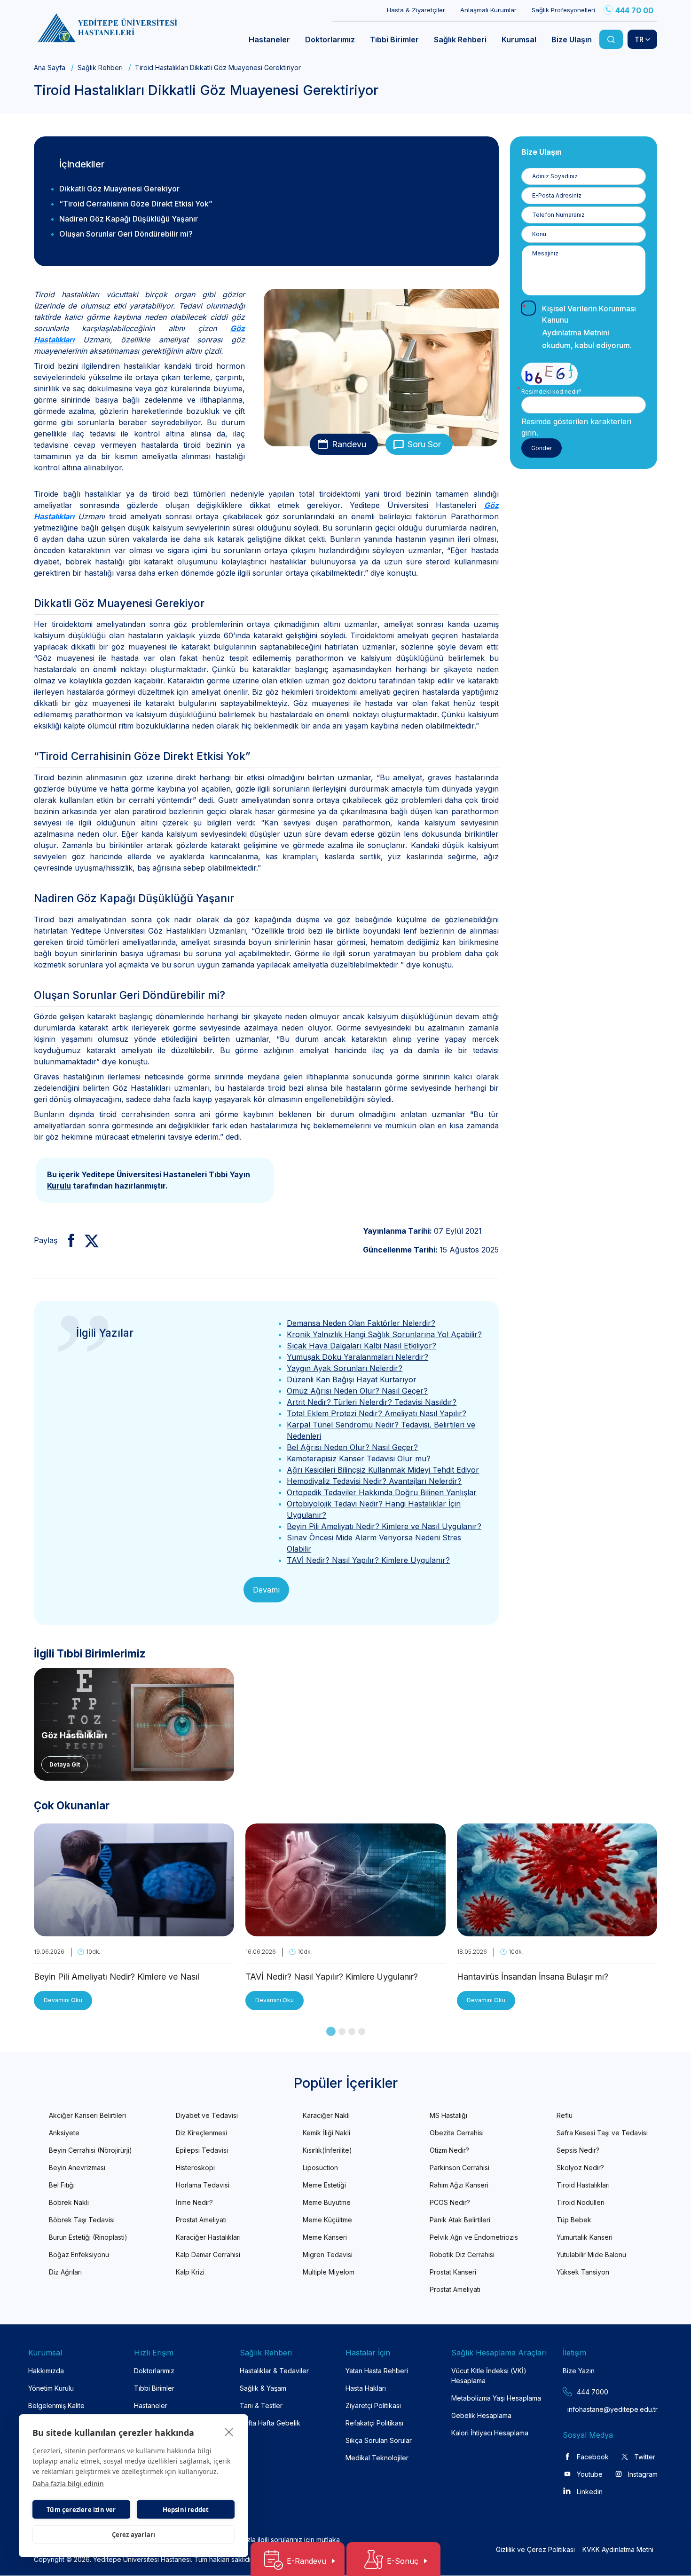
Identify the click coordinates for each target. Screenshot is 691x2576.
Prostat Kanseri (453, 2272)
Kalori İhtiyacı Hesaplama (490, 2433)
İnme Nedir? (194, 2202)
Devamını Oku (63, 2000)
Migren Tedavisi (328, 2255)
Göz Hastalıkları (74, 1735)
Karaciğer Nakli (326, 2115)
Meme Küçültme (327, 2220)
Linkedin (590, 2492)
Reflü (565, 2115)
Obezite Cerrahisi (457, 2133)
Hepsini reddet (186, 2510)
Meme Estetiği (324, 2185)
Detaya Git (65, 1764)
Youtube (590, 2474)
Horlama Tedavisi (203, 2185)
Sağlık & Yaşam (263, 2388)
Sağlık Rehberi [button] (460, 40)
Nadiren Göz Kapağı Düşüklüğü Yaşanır (129, 219)
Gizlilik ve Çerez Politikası (535, 2549)
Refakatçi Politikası (374, 2423)
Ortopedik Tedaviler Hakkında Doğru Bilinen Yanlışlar (382, 1492)
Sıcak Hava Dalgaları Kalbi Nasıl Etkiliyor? (361, 1346)
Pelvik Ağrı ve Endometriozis (474, 2237)
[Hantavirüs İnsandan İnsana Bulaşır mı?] (557, 1931)
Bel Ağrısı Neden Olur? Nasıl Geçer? (352, 1447)
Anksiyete (64, 2133)
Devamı (266, 1590)
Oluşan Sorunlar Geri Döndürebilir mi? (126, 234)
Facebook (593, 2457)
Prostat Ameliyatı (201, 2220)
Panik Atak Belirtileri (460, 2220)
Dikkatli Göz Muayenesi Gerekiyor (119, 189)
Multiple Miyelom (329, 2272)
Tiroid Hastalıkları (583, 2185)
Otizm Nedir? (449, 2150)
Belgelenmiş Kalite (56, 2406)
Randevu (349, 444)
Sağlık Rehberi (100, 67)
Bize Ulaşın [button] (572, 40)
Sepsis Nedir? (578, 2150)
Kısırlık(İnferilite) (327, 2150)
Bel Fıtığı (62, 2185)
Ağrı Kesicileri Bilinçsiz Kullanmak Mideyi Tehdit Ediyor (383, 1470)
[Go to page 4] (362, 2032)
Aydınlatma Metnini (576, 333)
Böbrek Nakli (69, 2202)
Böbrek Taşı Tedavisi (82, 2220)
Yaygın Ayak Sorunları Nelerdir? (345, 1368)
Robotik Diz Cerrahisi (462, 2255)
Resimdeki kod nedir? (551, 392)
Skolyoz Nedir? (580, 2168)
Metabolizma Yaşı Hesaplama (496, 2398)
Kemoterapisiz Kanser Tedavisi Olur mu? (359, 1458)
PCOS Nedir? (450, 2202)
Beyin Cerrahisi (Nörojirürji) (90, 2150)
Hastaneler (151, 2406)
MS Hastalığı (448, 2115)
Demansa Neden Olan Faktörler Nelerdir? (361, 1323)
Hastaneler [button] (269, 40)
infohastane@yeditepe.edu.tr (590, 2409)
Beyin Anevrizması (77, 2168)
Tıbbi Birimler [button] (394, 40)
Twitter (645, 2457)
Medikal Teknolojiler (377, 2458)
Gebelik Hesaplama (481, 2415)
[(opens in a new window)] (67, 1240)
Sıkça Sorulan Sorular (379, 2440)
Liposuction (320, 2168)
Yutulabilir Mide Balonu (591, 2255)
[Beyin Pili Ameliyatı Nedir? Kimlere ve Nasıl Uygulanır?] (134, 1931)
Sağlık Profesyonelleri (563, 10)
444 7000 (593, 2392)
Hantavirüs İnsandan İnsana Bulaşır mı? (533, 1977)
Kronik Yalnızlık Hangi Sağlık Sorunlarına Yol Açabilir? (384, 1334)
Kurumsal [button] (519, 40)
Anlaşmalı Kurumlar (488, 10)
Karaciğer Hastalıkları (208, 2237)
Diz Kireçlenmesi (201, 2133)
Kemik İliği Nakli (326, 2133)
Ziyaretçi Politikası (373, 2406)
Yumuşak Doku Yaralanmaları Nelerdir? (357, 1357)
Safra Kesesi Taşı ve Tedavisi (602, 2133)
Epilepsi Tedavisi (202, 2150)
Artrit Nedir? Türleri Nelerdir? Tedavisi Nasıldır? (372, 1402)
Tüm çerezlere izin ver (81, 2510)
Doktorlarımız (154, 2371)
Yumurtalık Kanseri (585, 2237)
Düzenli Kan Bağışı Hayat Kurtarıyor (352, 1379)
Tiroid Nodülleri (581, 2202)
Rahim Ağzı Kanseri (459, 2185)
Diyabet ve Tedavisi (207, 2115)
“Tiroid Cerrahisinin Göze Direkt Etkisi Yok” (136, 204)
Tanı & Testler (261, 2406)
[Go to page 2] (342, 2032)
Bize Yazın (579, 2371)
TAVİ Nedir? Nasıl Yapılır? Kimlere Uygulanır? (368, 1560)
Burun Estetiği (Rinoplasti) (88, 2237)
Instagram (643, 2474)
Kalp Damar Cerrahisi (208, 2255)
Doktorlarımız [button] (330, 40)
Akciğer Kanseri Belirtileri (87, 2115)
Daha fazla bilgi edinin (68, 2484)
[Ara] (611, 39)
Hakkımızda (46, 2371)
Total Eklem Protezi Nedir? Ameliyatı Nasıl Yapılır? (377, 1413)
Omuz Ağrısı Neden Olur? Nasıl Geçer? (357, 1391)
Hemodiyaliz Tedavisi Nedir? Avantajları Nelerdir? (374, 1481)
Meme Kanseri (325, 2237)
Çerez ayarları (134, 2535)
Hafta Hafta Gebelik (270, 2423)
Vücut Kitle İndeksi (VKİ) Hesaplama (489, 2376)
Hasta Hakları (366, 2388)
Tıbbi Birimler (154, 2388)
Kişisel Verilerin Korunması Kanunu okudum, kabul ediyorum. (589, 327)
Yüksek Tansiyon (583, 2272)
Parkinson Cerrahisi (459, 2168)
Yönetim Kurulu (51, 2388)
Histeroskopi (195, 2168)
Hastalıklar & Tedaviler (274, 2371)
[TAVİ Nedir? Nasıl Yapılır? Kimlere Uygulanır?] (345, 1931)
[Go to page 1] (331, 2031)
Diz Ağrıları (65, 2272)
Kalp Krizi (190, 2272)
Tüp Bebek (574, 2220)
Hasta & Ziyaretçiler (416, 10)
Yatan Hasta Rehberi (377, 2371)
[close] (229, 2432)
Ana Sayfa (50, 67)
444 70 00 (634, 10)
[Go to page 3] (352, 2032)
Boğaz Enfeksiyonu (79, 2255)
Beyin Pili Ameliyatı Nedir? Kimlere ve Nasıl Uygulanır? (384, 1526)
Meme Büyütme (327, 2202)
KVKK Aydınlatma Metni (618, 2549)
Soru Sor (424, 444)
